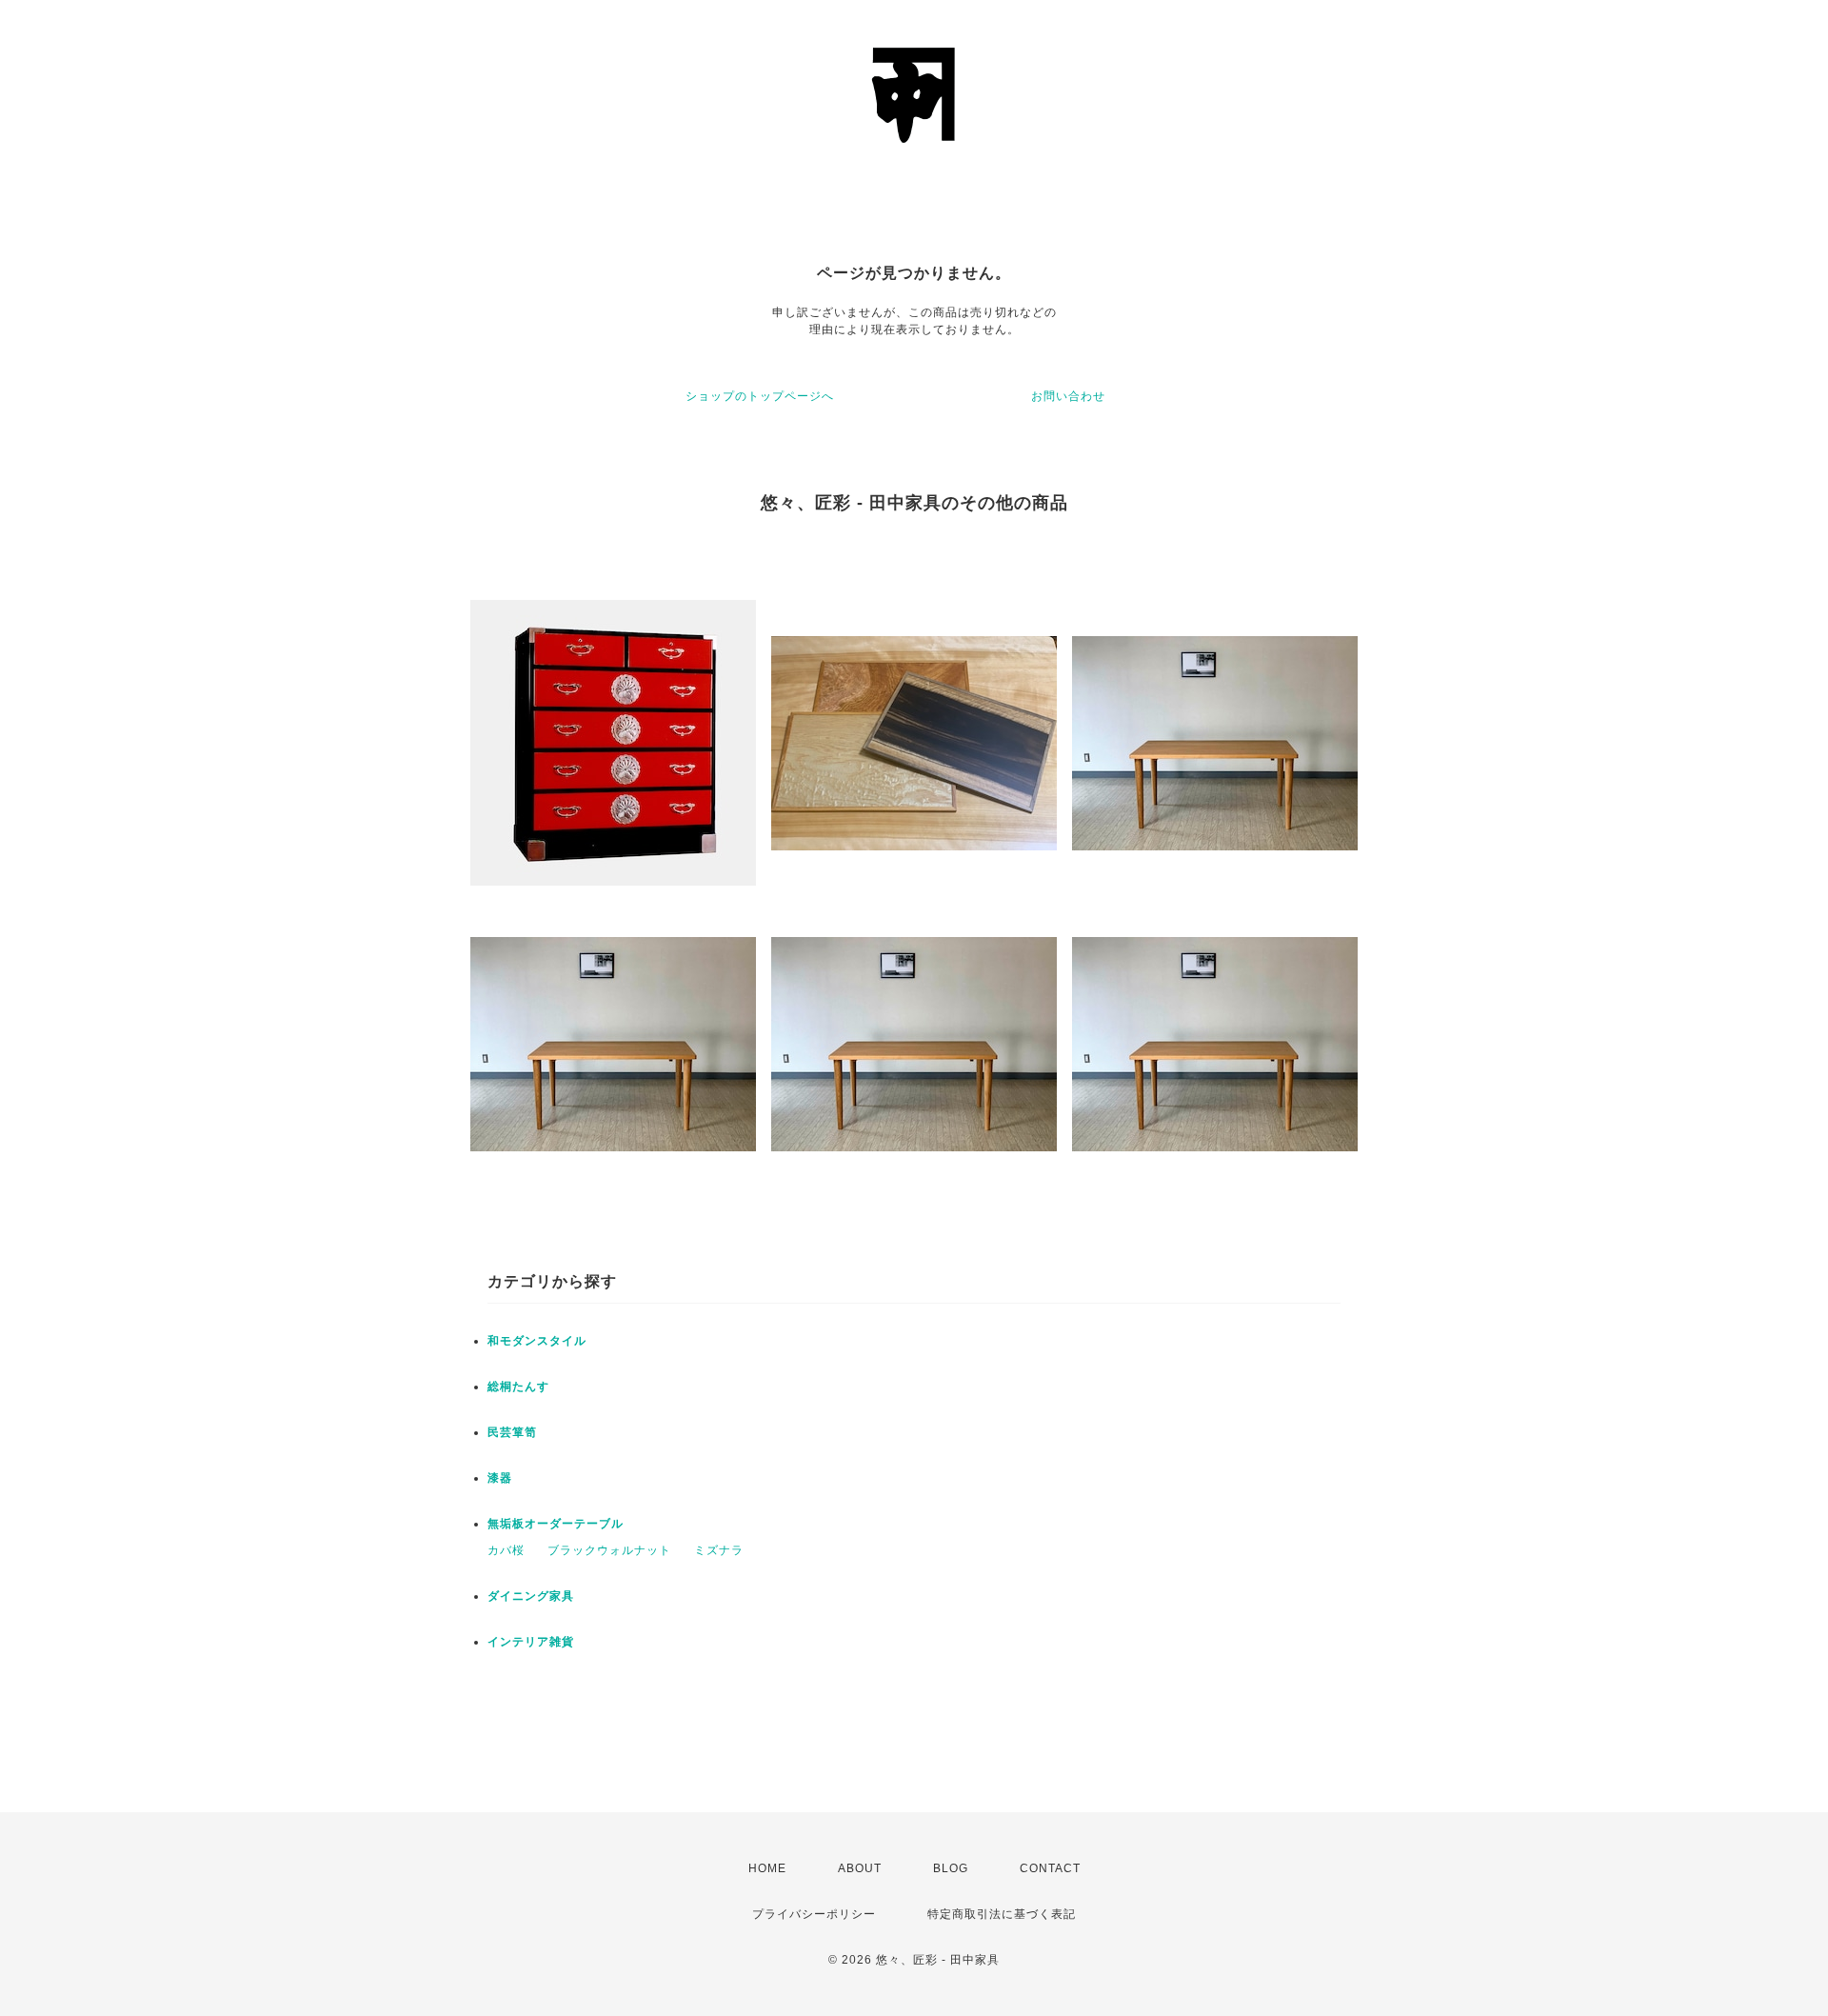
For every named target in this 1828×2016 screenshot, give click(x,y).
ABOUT (860, 1868)
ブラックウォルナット (609, 1550)
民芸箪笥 (512, 1432)
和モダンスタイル (537, 1341)
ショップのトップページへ (760, 396)
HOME (767, 1868)
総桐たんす (518, 1387)
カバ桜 (506, 1550)
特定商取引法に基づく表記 (1002, 1914)
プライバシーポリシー (814, 1914)
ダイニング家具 (531, 1596)
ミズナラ (719, 1550)
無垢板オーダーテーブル (556, 1524)
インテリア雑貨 (531, 1642)
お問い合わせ (1068, 396)
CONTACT (1050, 1868)
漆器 (500, 1478)
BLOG (951, 1868)
